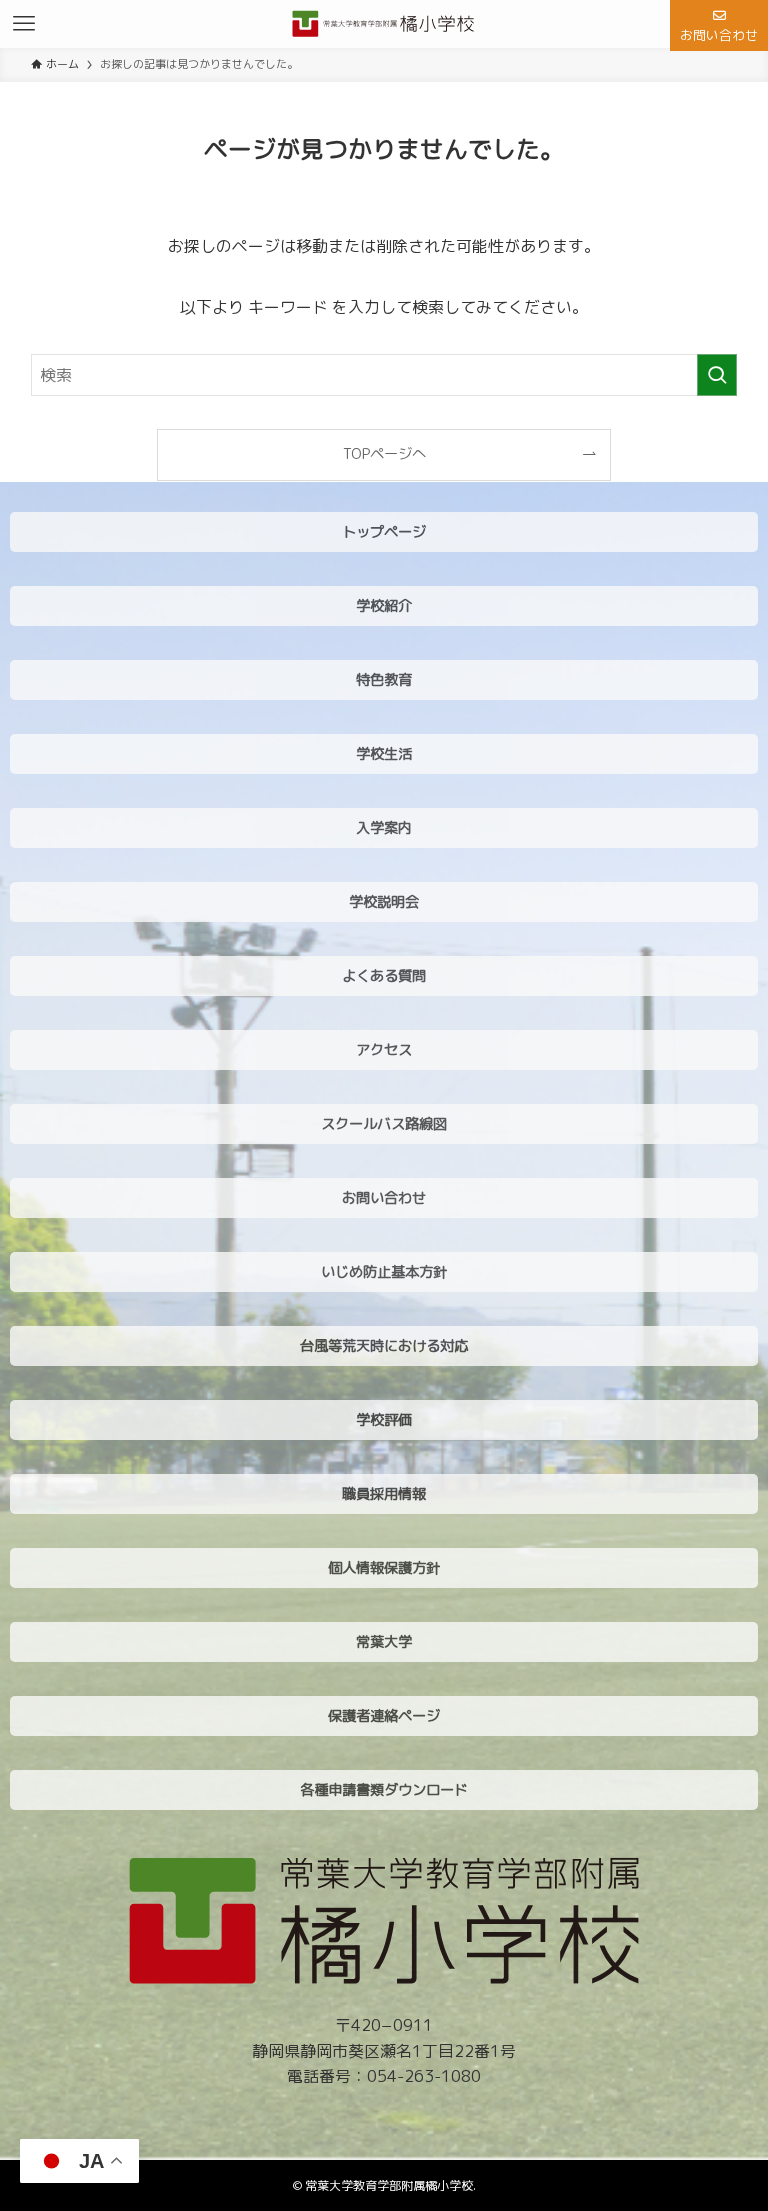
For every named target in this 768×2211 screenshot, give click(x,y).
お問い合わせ (719, 35)
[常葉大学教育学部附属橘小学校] (384, 24)
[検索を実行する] (717, 375)
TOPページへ (384, 454)
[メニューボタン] (24, 24)
